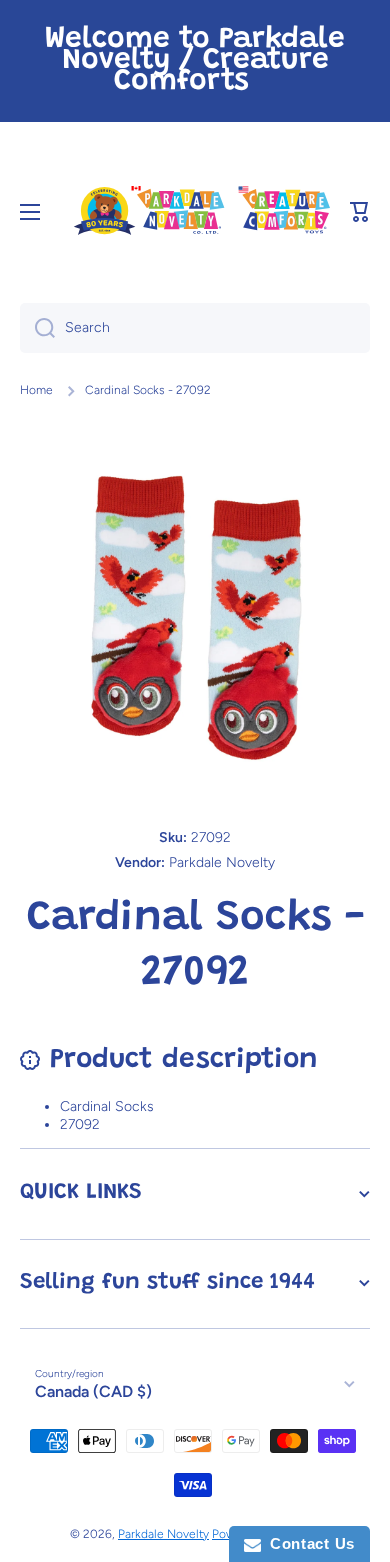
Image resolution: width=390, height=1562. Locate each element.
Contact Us (308, 1543)
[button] (360, 212)
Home (36, 390)
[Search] (37, 328)
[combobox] (195, 328)
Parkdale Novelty (163, 1534)
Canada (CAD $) (93, 1391)
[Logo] (201, 211)
